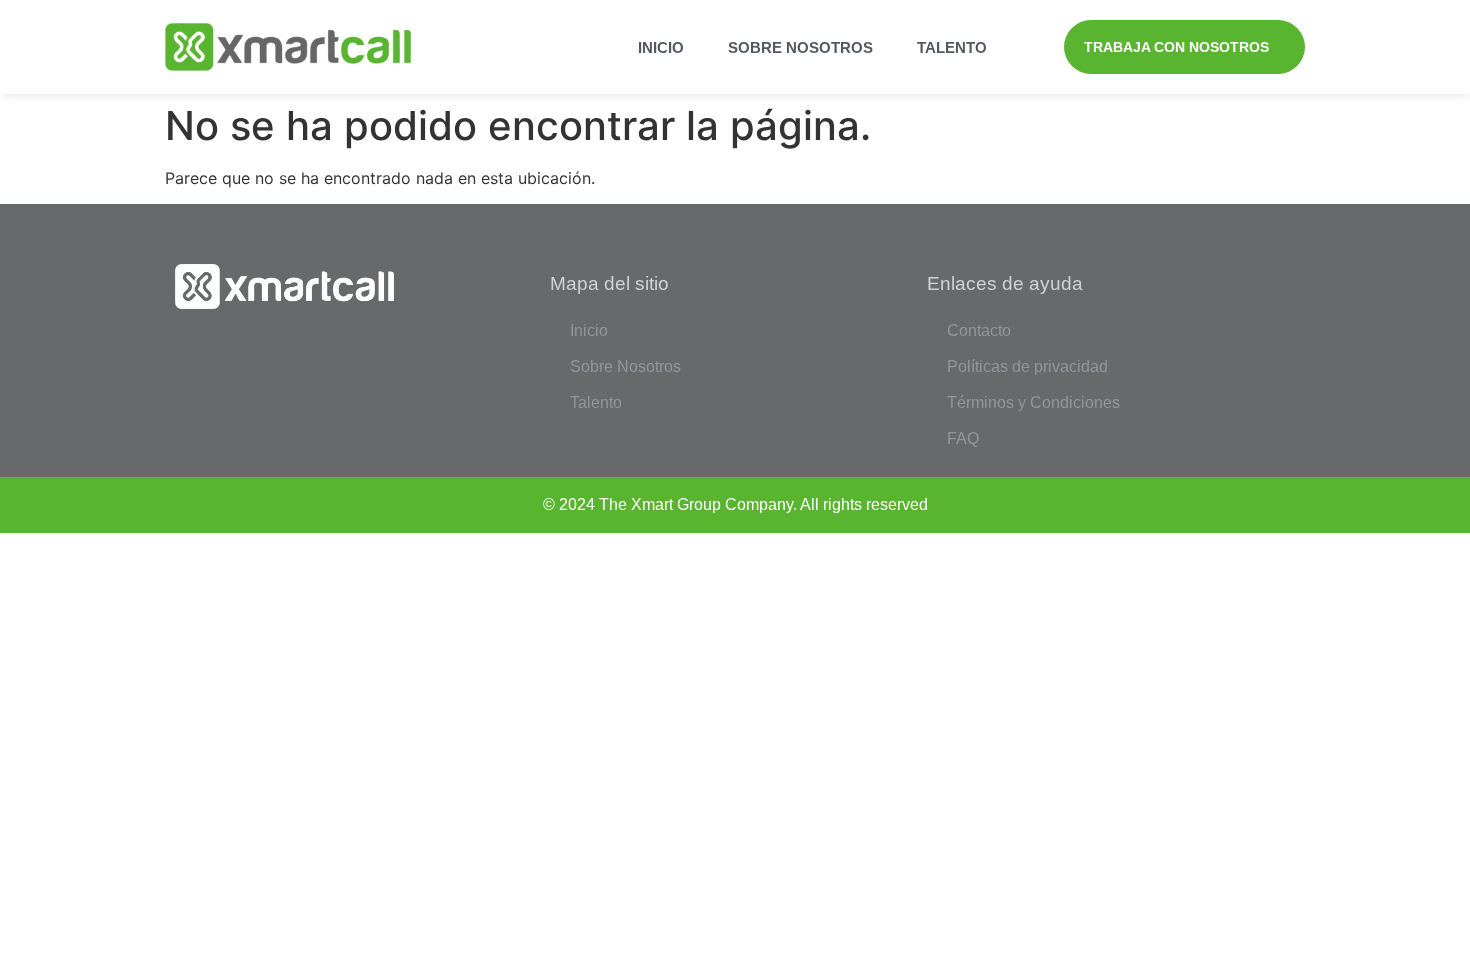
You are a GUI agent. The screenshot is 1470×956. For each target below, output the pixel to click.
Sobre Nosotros (800, 47)
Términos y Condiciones (1033, 402)
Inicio (661, 47)
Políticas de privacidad (1027, 366)
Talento (952, 47)
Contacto (979, 330)
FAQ (963, 438)
